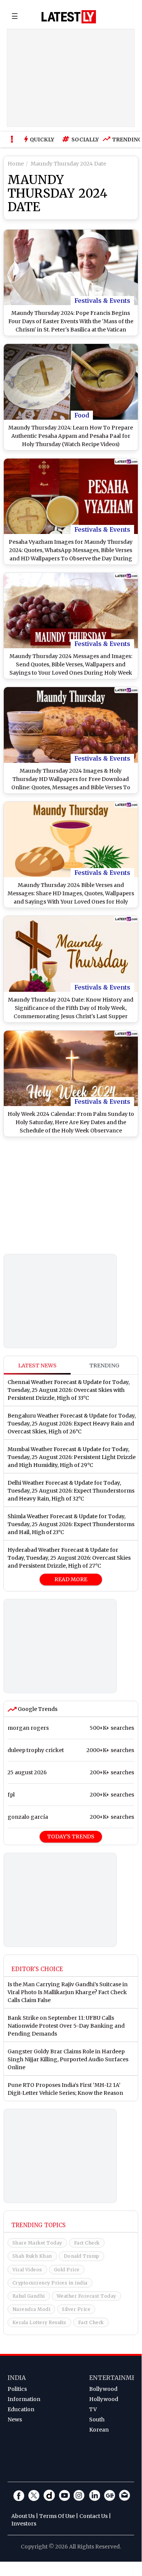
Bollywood (103, 2389)
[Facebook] (19, 2495)
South (97, 2420)
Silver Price (76, 2309)
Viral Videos (27, 2270)
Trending (125, 140)
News (15, 2420)
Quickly (42, 140)
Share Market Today (37, 2243)
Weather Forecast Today (86, 2296)
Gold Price (67, 2270)
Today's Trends (71, 1836)
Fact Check (87, 2243)
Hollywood (104, 2399)
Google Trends (37, 1709)
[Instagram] (79, 2495)
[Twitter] (34, 2495)
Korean (99, 2430)
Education (21, 2409)
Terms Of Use (57, 2516)
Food (82, 415)
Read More (71, 1579)
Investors (24, 2524)
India (17, 2378)
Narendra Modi (32, 2309)
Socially (83, 140)
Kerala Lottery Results (39, 2322)
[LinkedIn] (94, 2495)
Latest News (37, 1365)
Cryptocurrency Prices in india (50, 2283)
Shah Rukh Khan (32, 2256)
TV (93, 2409)
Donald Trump (82, 2256)
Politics (17, 2389)
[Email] (125, 2495)
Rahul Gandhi (29, 2296)
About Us (23, 2516)
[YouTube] (64, 2495)
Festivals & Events (102, 301)
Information (24, 2399)
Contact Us (93, 2516)
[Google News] (110, 2495)
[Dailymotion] (49, 2495)
